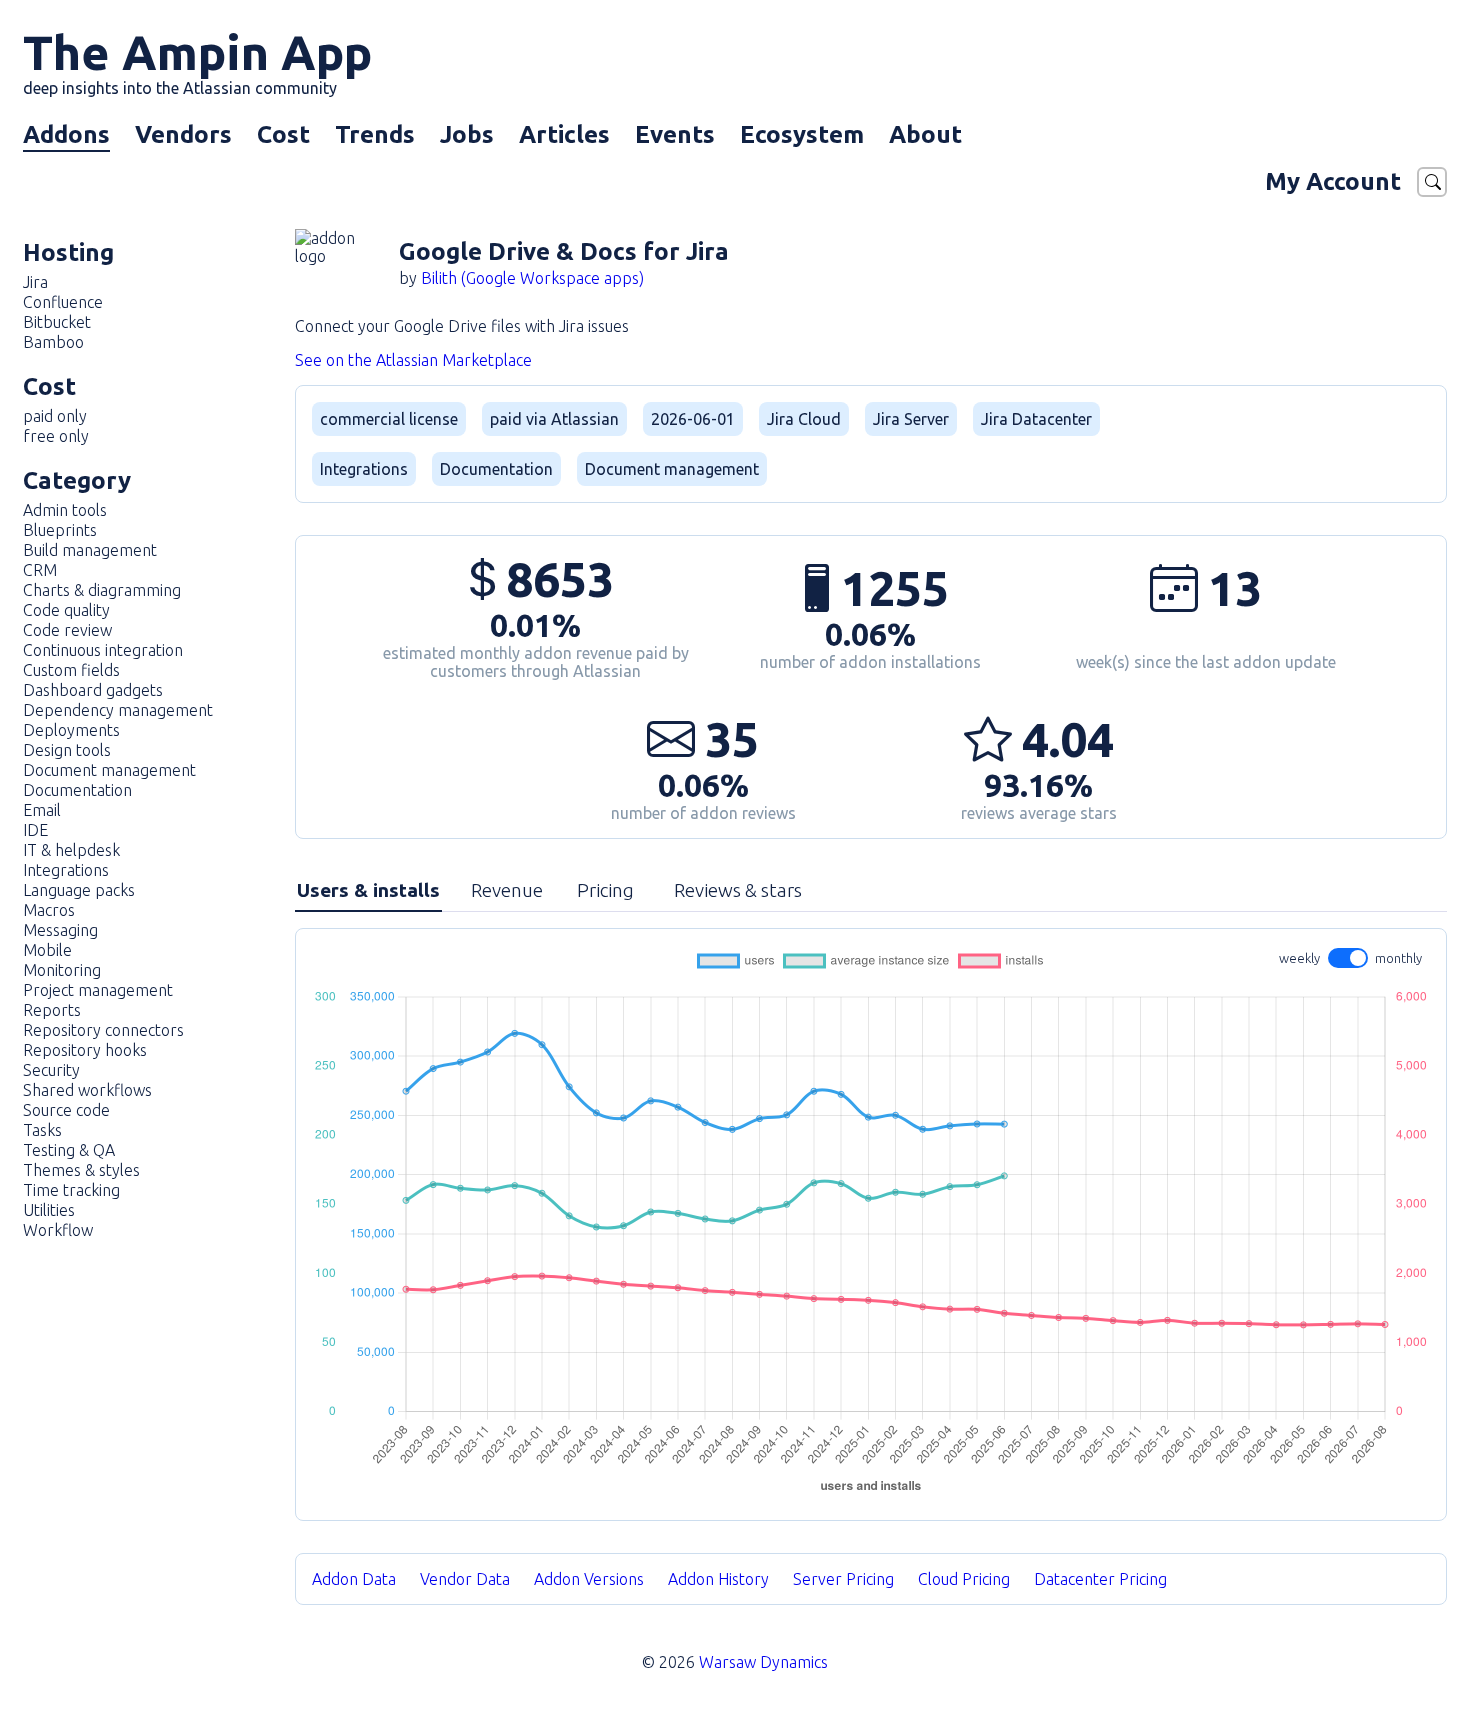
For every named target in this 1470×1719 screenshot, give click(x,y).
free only (56, 436)
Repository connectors (103, 1030)
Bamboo (53, 342)
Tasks (42, 1130)
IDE (35, 830)
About (925, 134)
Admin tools (65, 510)
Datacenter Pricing (1100, 1579)
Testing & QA (69, 1150)
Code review (67, 630)
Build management (90, 550)
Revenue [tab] (507, 890)
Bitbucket (57, 322)
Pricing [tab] (605, 890)
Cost (283, 134)
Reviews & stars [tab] (738, 890)
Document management (109, 770)
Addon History (718, 1579)
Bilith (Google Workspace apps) (532, 278)
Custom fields (71, 670)
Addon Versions (589, 1579)
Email (42, 810)
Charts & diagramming (102, 590)
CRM (40, 570)
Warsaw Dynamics (763, 1662)
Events (675, 134)
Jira (35, 282)
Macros (49, 910)
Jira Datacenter (1036, 419)
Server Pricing (843, 1579)
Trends (375, 134)
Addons (66, 134)
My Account (1333, 181)
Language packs (79, 890)
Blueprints (60, 530)
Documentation (77, 790)
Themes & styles (81, 1170)
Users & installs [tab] (368, 890)
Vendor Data (465, 1579)
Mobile (47, 950)
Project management (98, 990)
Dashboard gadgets (93, 690)
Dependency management (118, 710)
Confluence (63, 302)
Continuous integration (103, 650)
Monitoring (62, 970)
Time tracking (71, 1190)
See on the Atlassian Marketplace (413, 360)
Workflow (58, 1230)
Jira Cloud (804, 419)
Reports (52, 1010)
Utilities (49, 1210)
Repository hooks (85, 1050)
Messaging (60, 930)
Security (51, 1070)
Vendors (183, 134)
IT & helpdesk (71, 850)
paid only (55, 416)
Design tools (67, 750)
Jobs (467, 134)
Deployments (71, 730)
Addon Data (354, 1579)
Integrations (66, 870)
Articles (564, 134)
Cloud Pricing (964, 1579)
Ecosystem (802, 134)
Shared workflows (87, 1090)
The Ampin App (197, 61)
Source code (66, 1110)
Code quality (66, 610)
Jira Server (911, 419)
